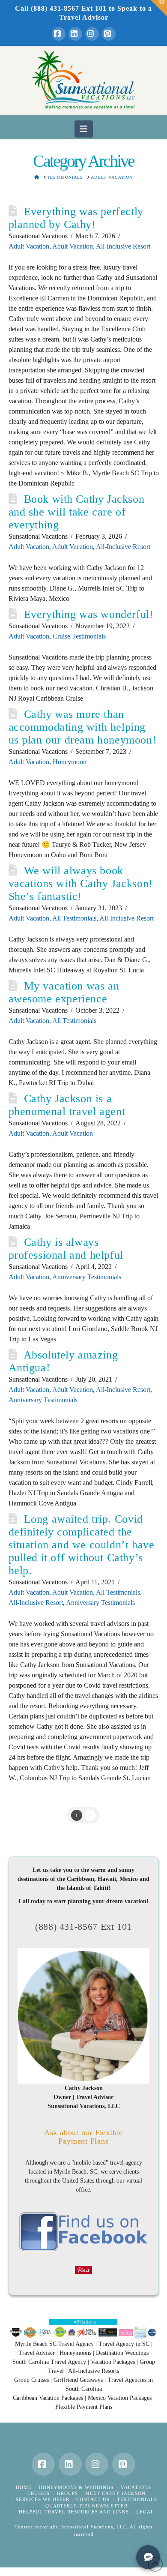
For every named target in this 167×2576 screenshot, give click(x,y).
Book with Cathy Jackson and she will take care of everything (77, 512)
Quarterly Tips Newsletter (86, 2506)
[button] (84, 129)
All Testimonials (74, 918)
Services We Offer (43, 2499)
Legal (145, 2512)
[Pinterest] (109, 34)
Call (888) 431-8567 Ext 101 (61, 8)
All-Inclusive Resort (123, 246)
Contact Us (93, 2499)
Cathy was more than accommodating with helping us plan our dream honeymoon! (83, 727)
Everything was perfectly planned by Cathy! (76, 218)
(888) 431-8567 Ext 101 (83, 1927)
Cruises (39, 2493)
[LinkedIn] (75, 34)
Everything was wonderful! (89, 614)
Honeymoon (70, 762)
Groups (67, 2493)
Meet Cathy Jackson (115, 2493)
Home (24, 2487)
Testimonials (137, 2499)
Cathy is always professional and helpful (66, 1249)
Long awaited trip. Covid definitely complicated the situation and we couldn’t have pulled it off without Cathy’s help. (82, 1545)
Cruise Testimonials (79, 636)
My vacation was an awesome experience (64, 992)
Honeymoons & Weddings (76, 2487)
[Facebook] (59, 34)
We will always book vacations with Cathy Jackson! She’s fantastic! (81, 883)
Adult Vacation (29, 246)
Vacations (136, 2487)
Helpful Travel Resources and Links (74, 2512)
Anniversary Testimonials (87, 1277)
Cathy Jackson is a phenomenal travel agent (67, 1105)
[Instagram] (92, 34)
